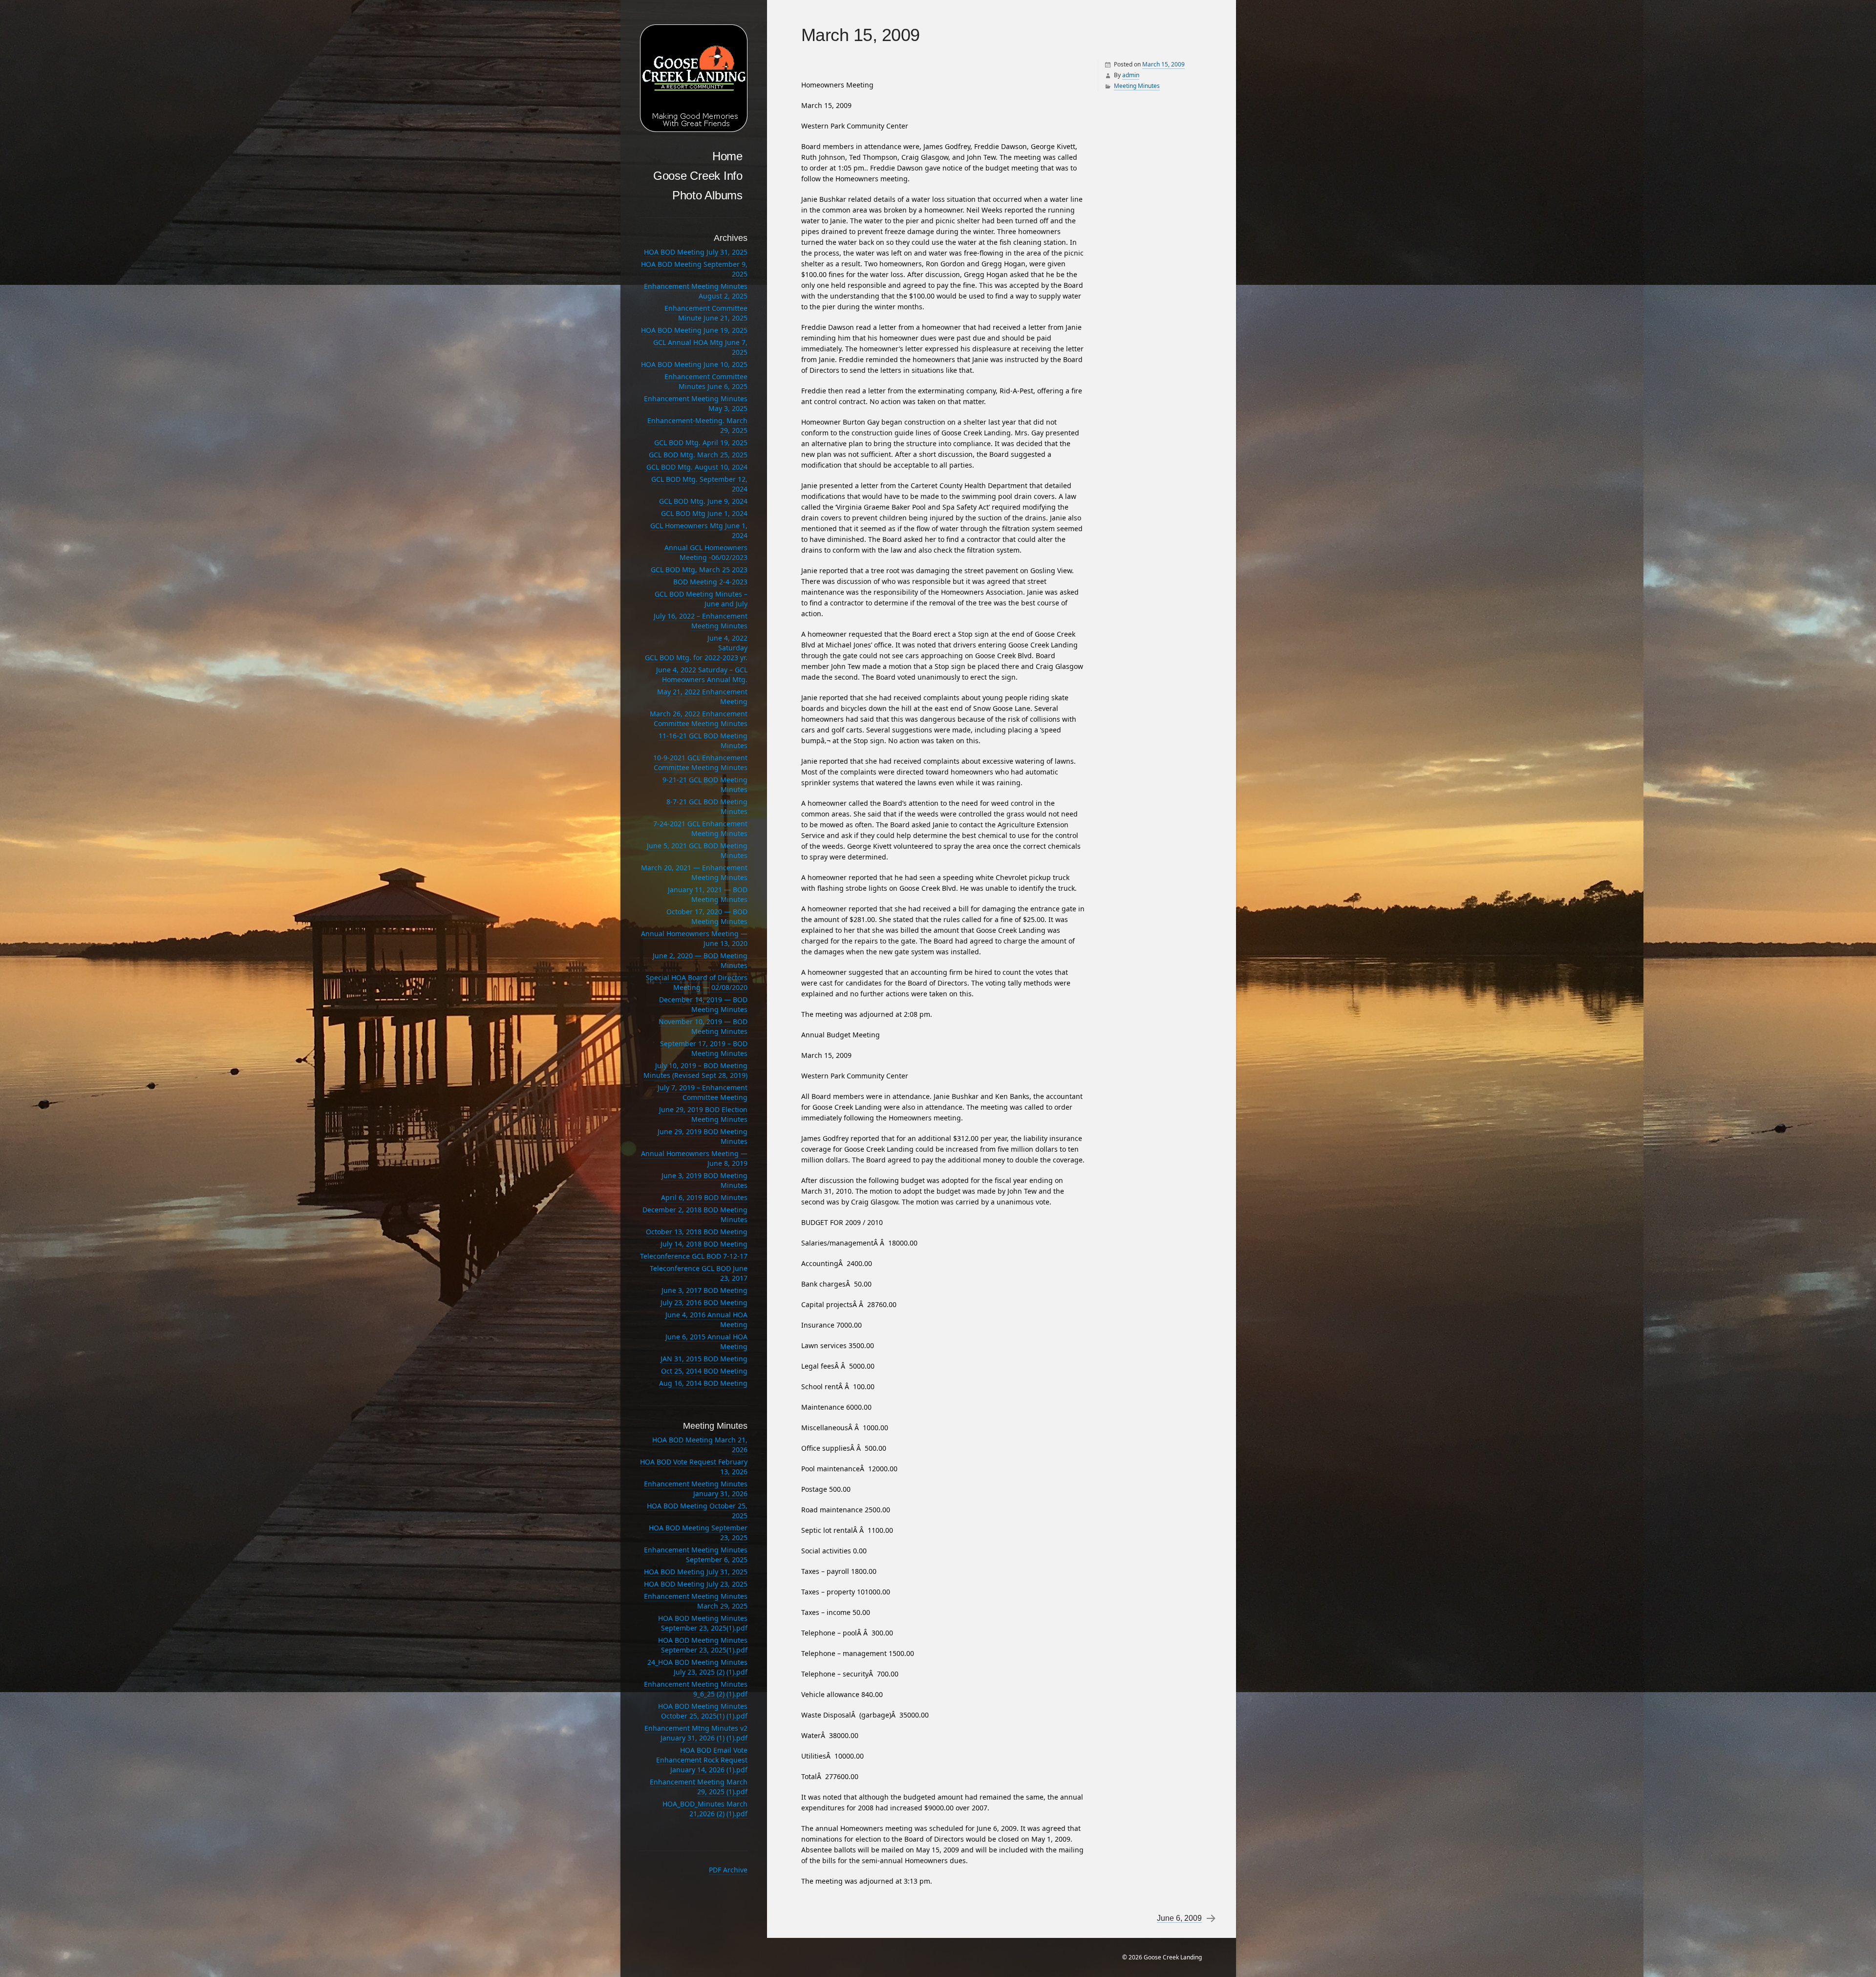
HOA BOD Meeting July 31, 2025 (696, 252)
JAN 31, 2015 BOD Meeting (704, 1359)
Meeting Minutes (1137, 86)
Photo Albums (707, 195)
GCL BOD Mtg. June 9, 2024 (703, 501)
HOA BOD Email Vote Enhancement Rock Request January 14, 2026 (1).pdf (702, 1760)
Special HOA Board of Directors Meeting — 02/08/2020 (697, 982)
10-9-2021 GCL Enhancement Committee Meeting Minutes (700, 763)
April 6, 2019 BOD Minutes (704, 1197)
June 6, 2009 (1179, 1918)
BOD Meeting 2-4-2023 (710, 582)
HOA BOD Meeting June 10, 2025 (694, 364)
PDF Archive (728, 1870)
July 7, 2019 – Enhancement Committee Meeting (703, 1092)
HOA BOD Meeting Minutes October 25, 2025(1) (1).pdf (703, 1711)
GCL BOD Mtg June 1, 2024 (704, 513)
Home (727, 156)
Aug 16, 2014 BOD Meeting (703, 1383)
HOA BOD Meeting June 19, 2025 (694, 330)
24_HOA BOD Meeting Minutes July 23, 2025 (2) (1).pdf (697, 1667)
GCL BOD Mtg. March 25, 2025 (698, 455)
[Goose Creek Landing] (694, 78)
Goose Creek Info (698, 176)
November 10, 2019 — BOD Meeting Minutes (703, 1026)
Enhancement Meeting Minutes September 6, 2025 (696, 1555)
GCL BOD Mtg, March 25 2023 (699, 569)
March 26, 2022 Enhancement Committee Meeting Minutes (699, 719)
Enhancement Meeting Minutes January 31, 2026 (696, 1489)
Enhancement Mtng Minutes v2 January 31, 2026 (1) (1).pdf (696, 1733)
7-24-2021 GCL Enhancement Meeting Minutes (700, 828)
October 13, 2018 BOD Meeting (697, 1232)
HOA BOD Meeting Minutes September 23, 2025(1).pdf (703, 1623)
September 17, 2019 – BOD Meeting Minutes (704, 1048)
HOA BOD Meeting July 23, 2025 (696, 1584)
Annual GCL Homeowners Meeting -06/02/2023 (706, 552)
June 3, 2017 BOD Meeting (704, 1290)
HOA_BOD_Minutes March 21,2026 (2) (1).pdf (705, 1809)
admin (1131, 75)
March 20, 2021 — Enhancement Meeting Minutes (694, 872)
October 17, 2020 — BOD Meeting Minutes (707, 916)
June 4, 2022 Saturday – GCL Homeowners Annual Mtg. (702, 675)
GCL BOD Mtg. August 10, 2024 (697, 467)
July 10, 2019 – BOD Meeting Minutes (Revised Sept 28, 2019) (695, 1070)
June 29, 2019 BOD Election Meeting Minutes (703, 1114)
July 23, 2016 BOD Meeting (704, 1302)
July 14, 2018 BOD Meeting (704, 1244)
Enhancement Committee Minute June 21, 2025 (706, 313)
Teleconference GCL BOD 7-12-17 (694, 1256)
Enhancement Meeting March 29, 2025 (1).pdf (699, 1787)
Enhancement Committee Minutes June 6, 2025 (706, 381)
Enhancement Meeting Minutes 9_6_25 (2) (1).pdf (696, 1689)
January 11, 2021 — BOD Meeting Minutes (708, 894)
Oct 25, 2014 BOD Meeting (704, 1371)
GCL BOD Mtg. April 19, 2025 (701, 442)
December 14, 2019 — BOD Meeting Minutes (703, 1004)
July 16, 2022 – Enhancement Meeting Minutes (701, 621)
